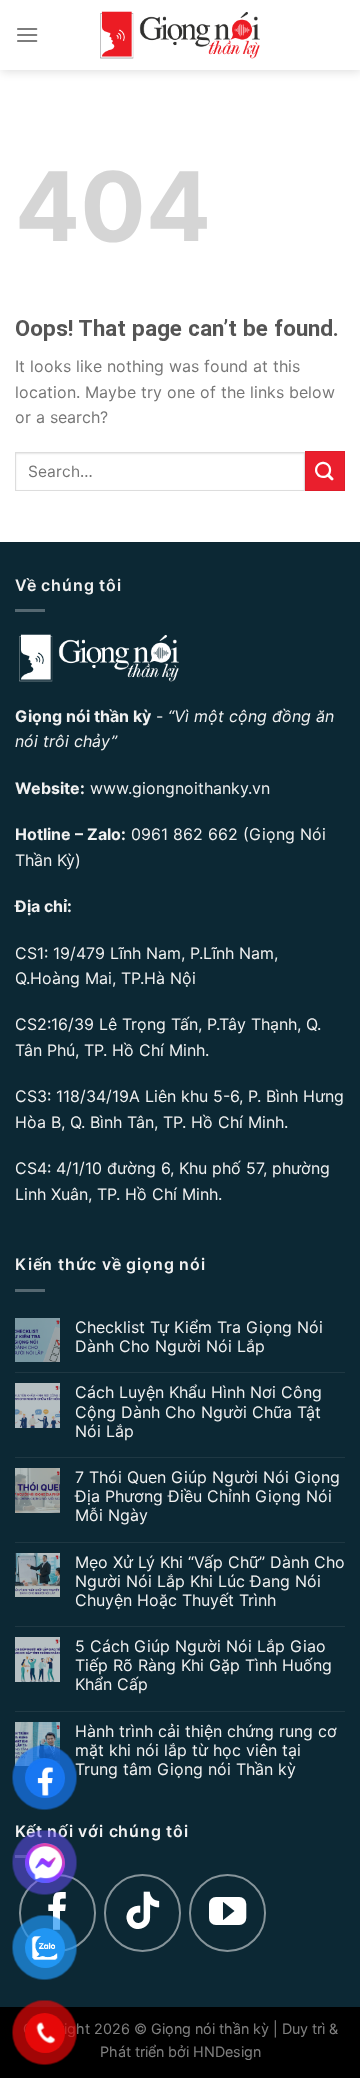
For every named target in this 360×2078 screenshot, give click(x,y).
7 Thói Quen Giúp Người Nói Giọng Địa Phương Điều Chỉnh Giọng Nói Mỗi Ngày (207, 1496)
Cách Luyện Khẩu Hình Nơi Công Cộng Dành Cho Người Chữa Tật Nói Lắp (198, 1411)
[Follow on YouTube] (228, 1913)
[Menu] (27, 34)
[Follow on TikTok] (143, 1913)
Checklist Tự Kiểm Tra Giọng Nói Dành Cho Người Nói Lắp (199, 1337)
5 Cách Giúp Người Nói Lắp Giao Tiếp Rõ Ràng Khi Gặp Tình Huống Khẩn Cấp (203, 1665)
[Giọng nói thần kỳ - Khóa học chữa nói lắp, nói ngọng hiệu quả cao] (180, 35)
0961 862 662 (184, 834)
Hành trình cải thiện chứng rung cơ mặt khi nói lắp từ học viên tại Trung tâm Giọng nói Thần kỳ (206, 1750)
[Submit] (325, 470)
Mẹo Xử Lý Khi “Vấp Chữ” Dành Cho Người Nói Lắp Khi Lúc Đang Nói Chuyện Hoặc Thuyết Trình (210, 1581)
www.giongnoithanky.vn (180, 788)
